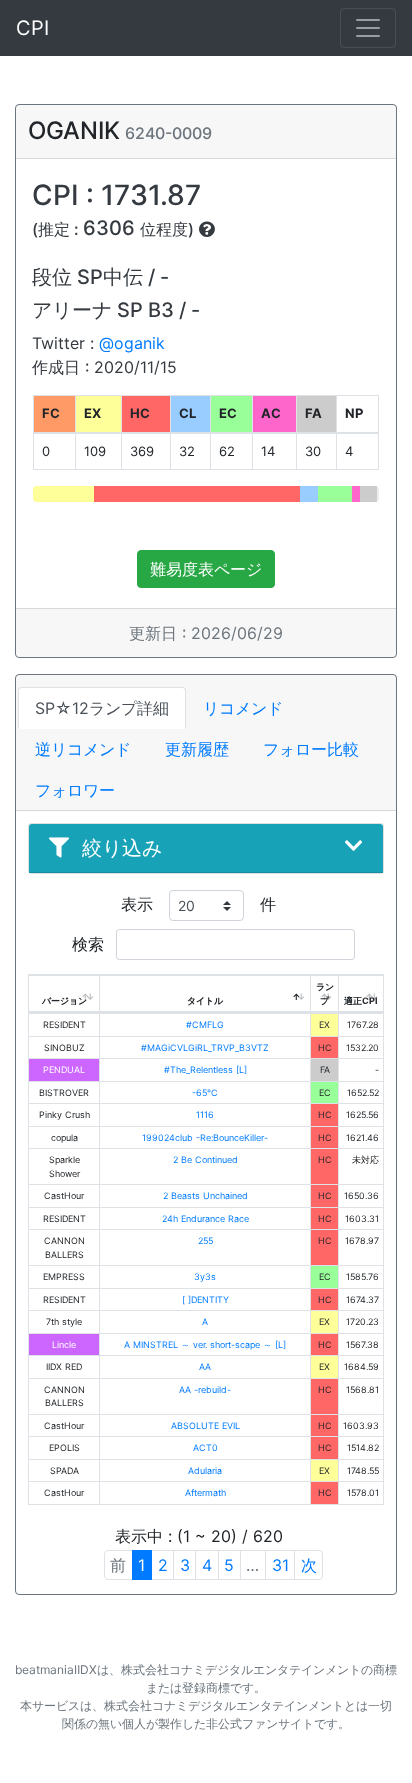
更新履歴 (197, 749)
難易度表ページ (206, 569)
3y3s (205, 1276)
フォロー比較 (311, 749)
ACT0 (205, 1447)
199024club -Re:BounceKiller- (205, 1137)
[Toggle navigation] (368, 28)
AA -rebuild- (205, 1389)
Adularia (205, 1470)
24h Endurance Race (205, 1218)
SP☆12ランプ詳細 (102, 708)
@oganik (132, 343)
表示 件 (198, 904)
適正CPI (361, 1000)
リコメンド (243, 708)
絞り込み (122, 848)
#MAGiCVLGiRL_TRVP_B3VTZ (205, 1047)
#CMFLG (205, 1024)
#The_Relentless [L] (205, 1069)
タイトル (205, 1000)
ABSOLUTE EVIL (205, 1425)
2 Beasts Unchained (205, 1195)
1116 (205, 1114)
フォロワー (75, 790)
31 (280, 1565)
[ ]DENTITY (205, 1299)
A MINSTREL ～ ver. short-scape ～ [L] (205, 1344)
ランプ (325, 993)
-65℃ (205, 1092)
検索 (90, 944)
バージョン (64, 1000)
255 (205, 1240)
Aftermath (205, 1492)
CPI (32, 28)
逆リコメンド (83, 749)
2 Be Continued (205, 1159)
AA (205, 1366)
